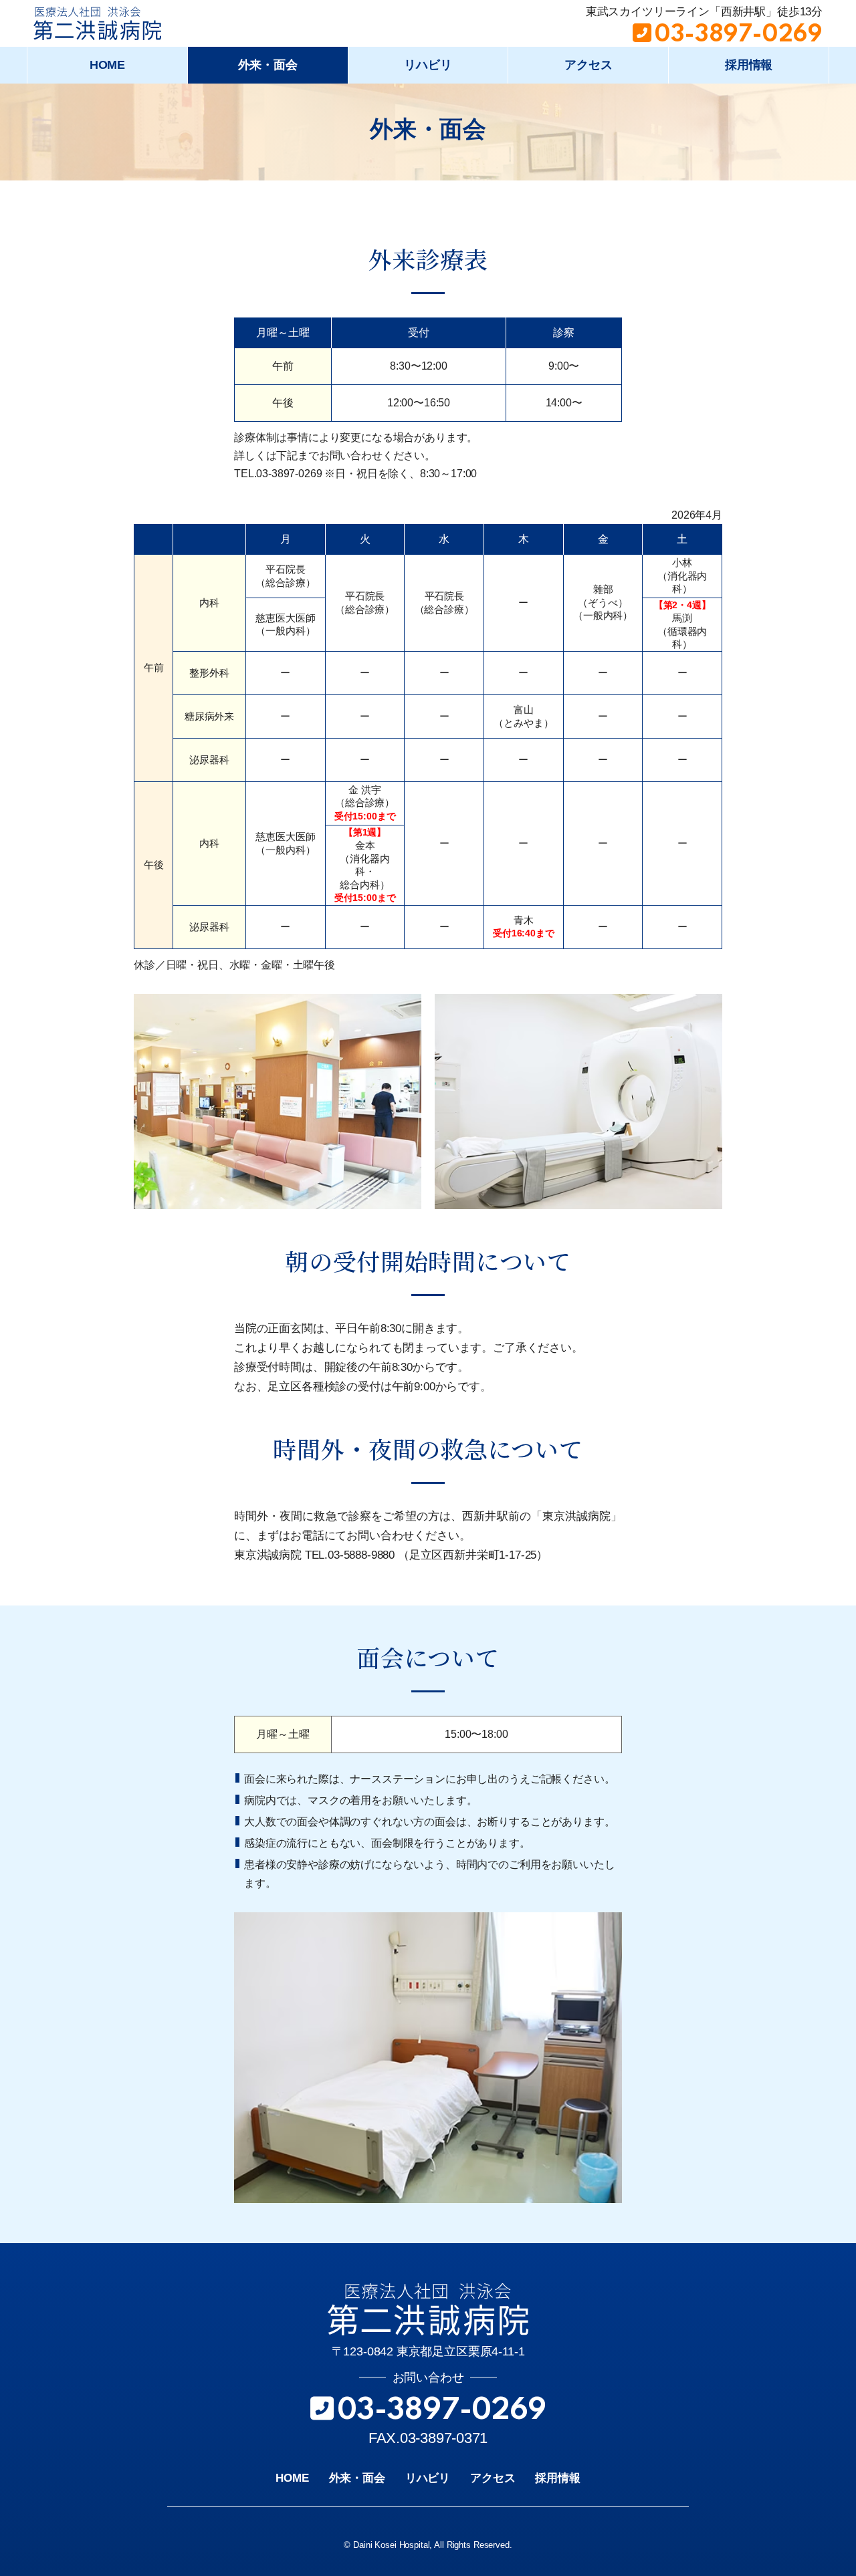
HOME (107, 65)
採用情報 (749, 65)
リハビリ (428, 65)
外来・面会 (268, 65)
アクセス (588, 65)
